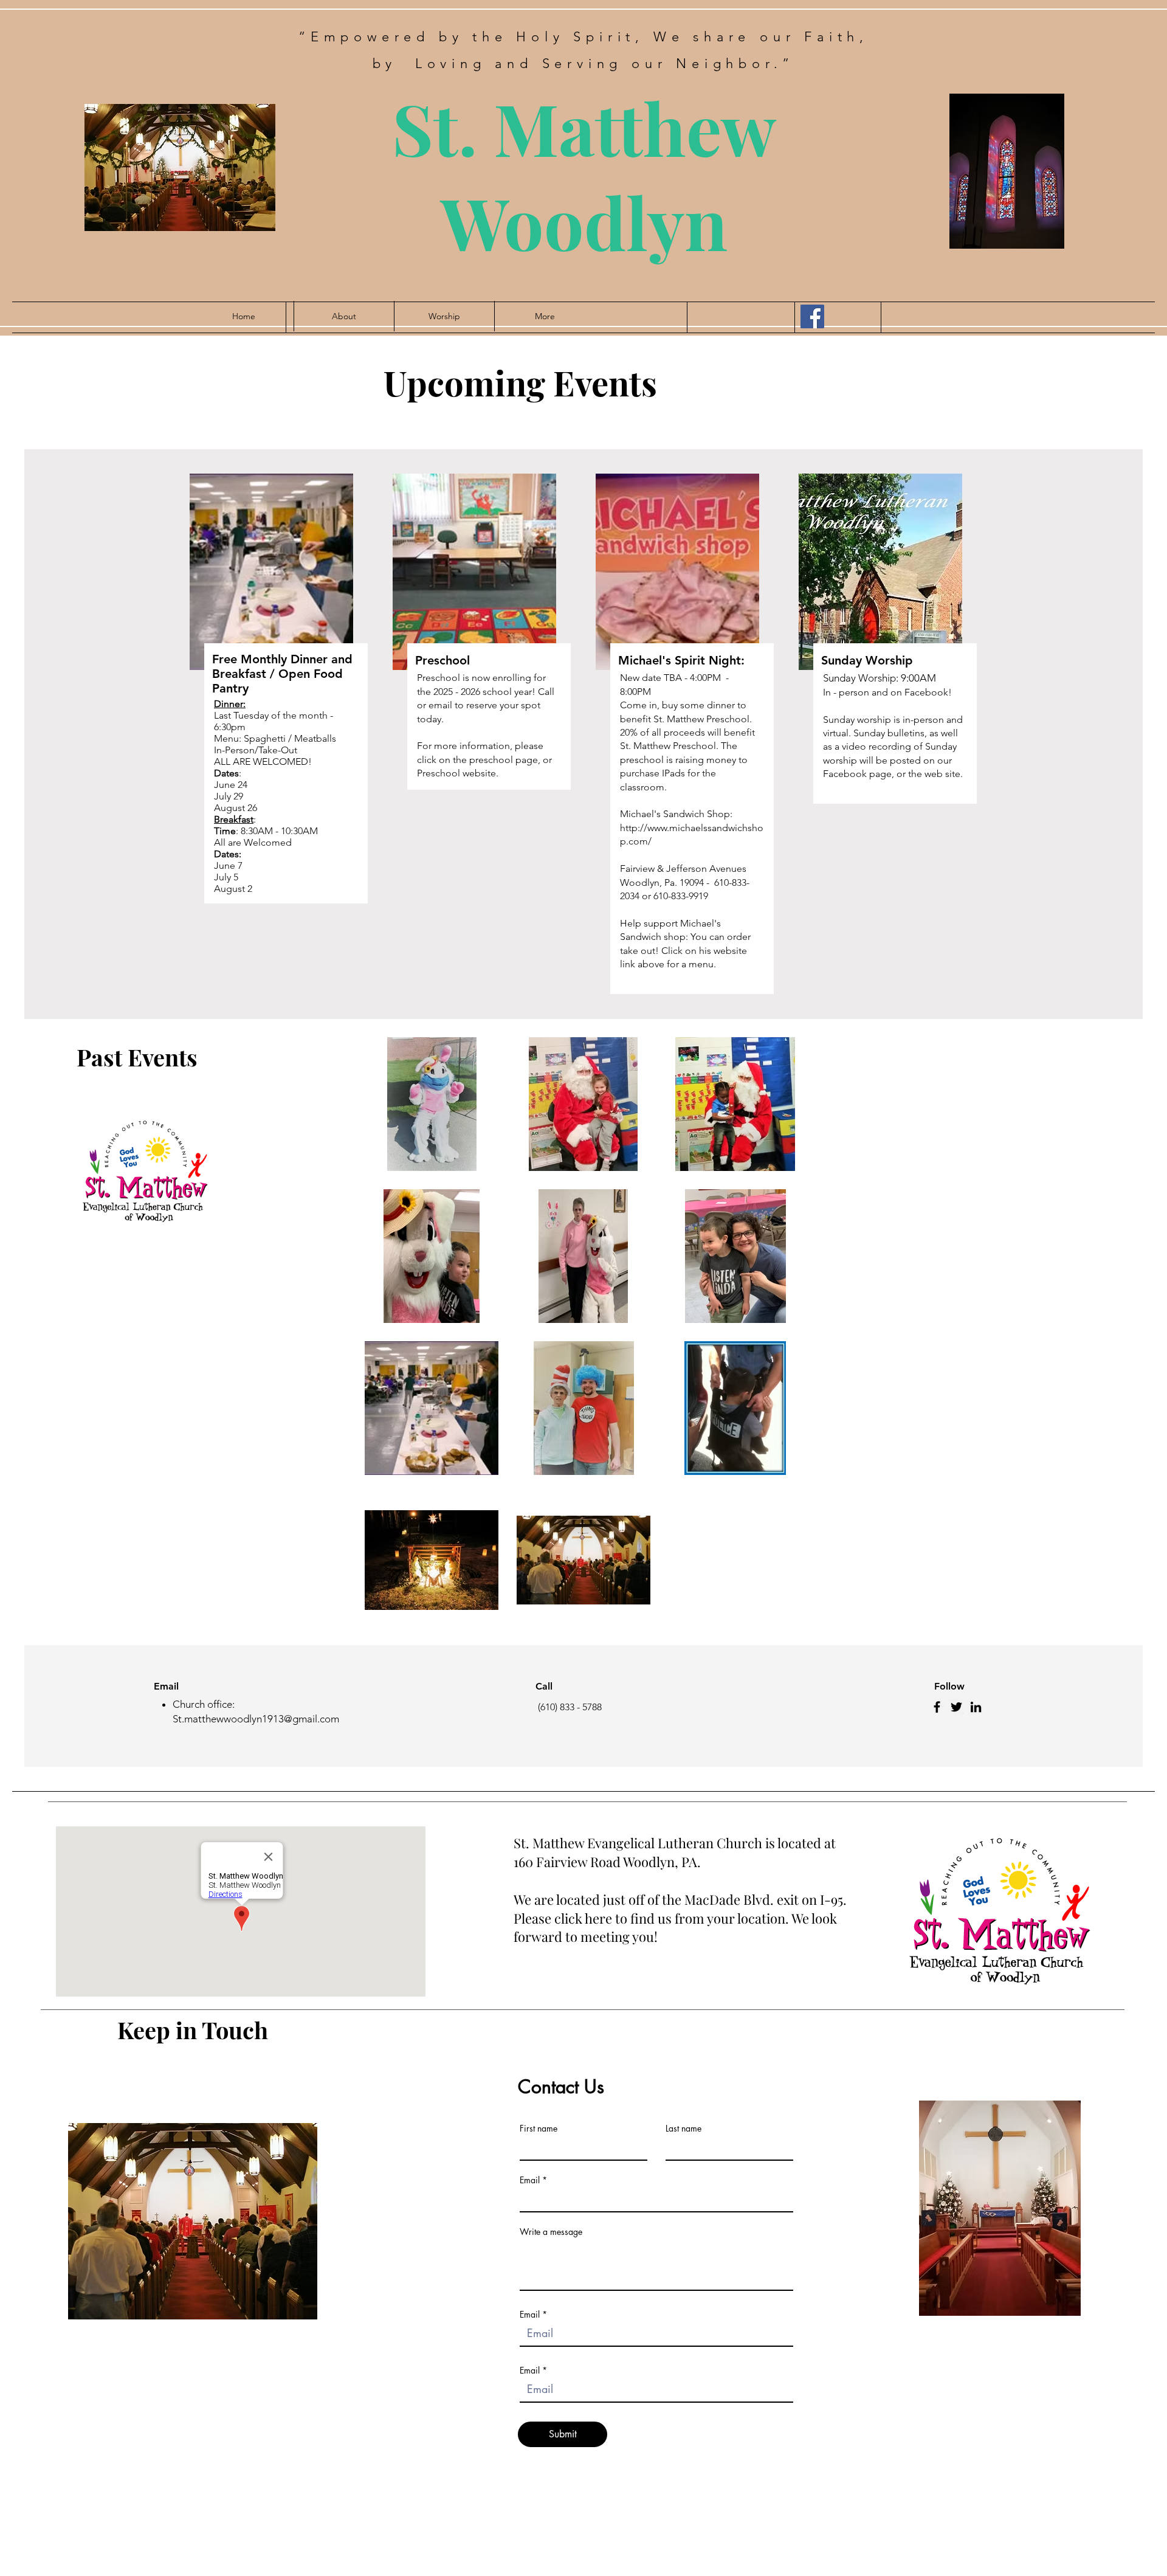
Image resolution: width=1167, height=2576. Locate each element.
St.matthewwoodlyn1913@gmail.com (256, 1719)
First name (539, 2129)
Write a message (551, 2232)
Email (530, 2180)
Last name (683, 2129)
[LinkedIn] (976, 1707)
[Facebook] (812, 316)
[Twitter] (956, 1707)
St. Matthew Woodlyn (584, 174)
